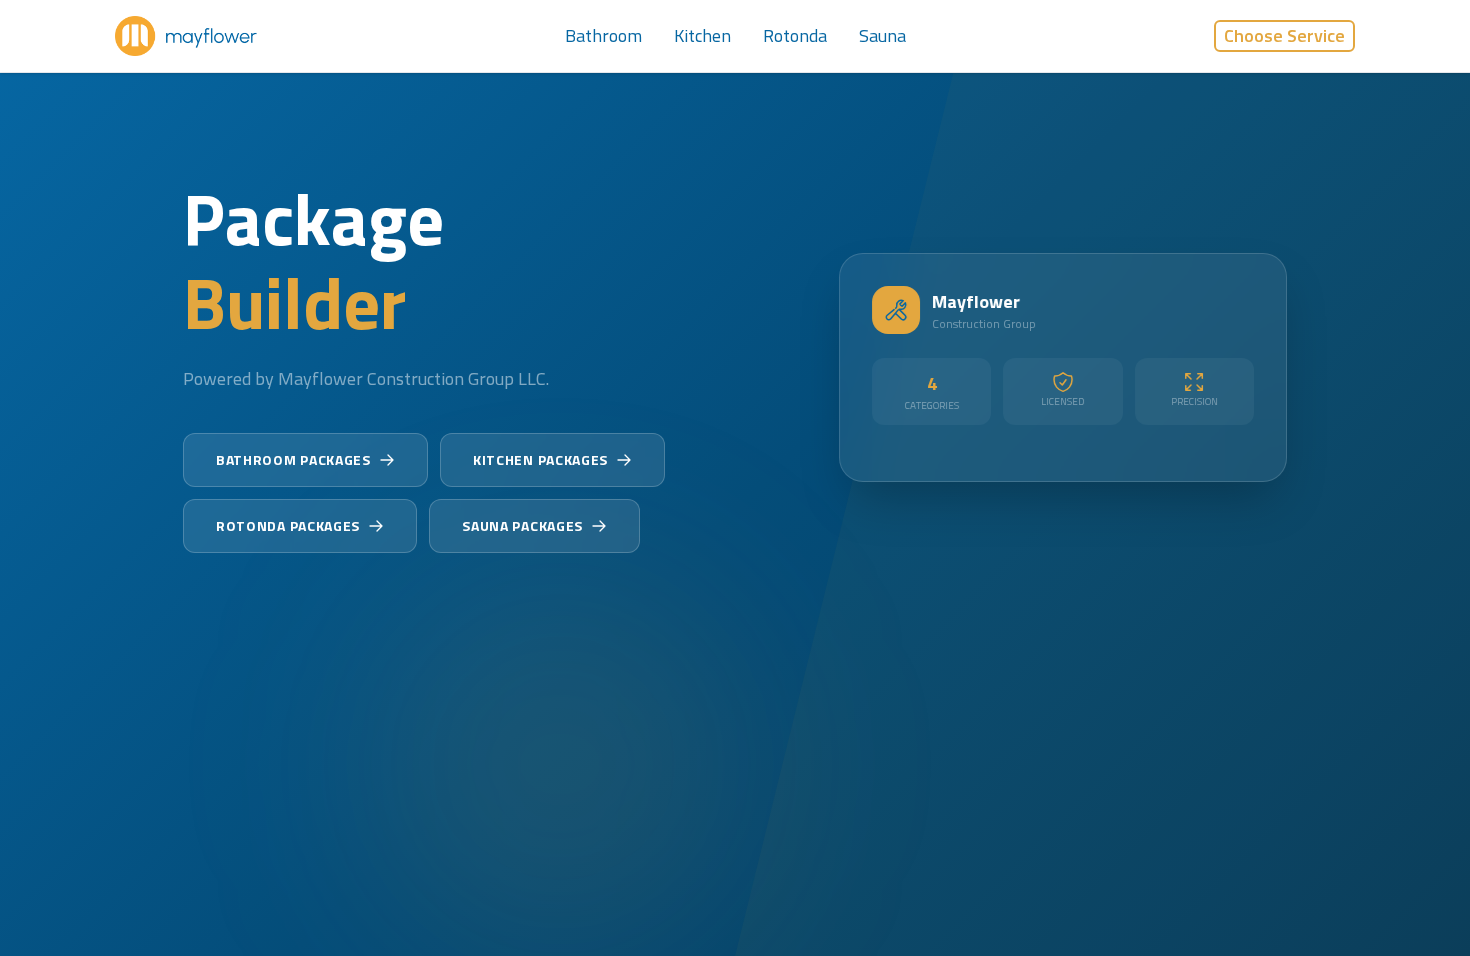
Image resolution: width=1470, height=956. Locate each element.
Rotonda (795, 35)
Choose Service (1284, 35)
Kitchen (702, 35)
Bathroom (603, 35)
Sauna (882, 35)
